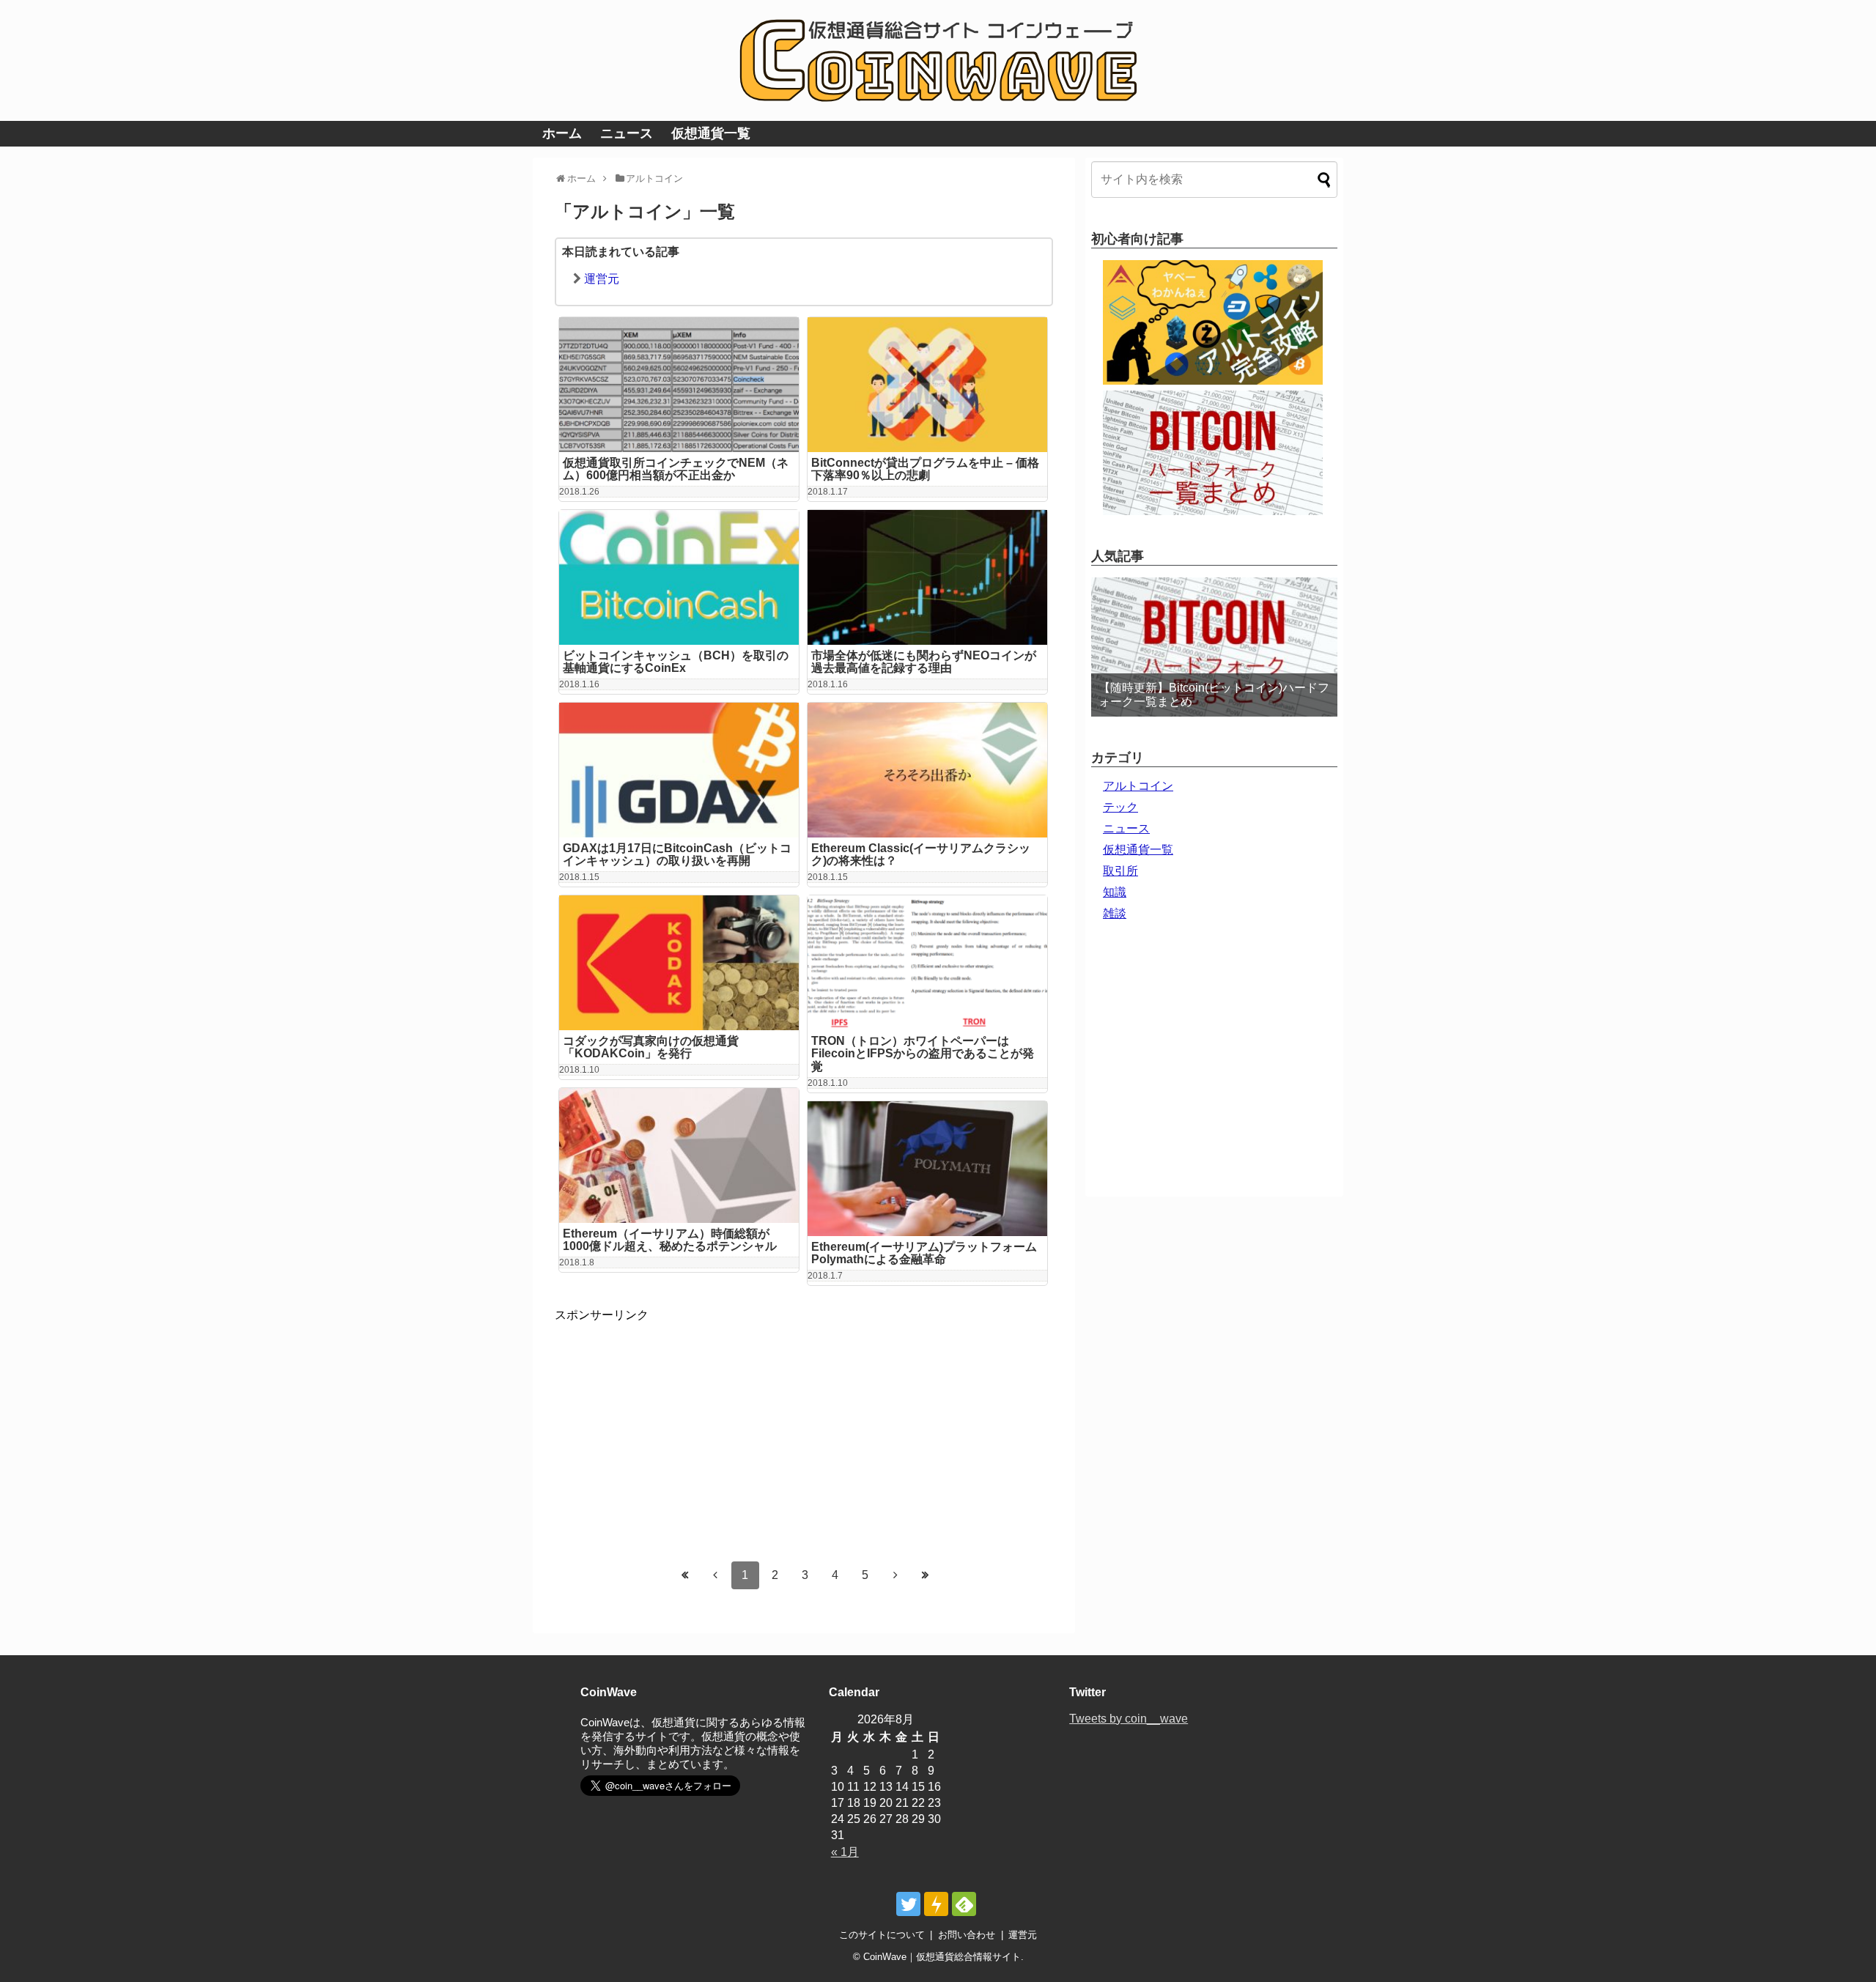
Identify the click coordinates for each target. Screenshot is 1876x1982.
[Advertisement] (678, 1426)
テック (1120, 807)
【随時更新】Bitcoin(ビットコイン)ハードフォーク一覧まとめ (1214, 695)
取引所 (1120, 871)
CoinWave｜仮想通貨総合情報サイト (942, 1957)
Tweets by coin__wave (1129, 1719)
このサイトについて (882, 1935)
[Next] (895, 1575)
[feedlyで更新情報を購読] (964, 1904)
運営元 (602, 279)
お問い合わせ (967, 1935)
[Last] (926, 1575)
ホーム (562, 133)
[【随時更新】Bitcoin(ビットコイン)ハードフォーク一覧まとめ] (1214, 647)
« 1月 (845, 1852)
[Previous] (715, 1575)
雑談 (1115, 913)
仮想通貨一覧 (711, 133)
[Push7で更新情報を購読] (936, 1904)
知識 (1115, 892)
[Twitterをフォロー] (908, 1904)
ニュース (627, 133)
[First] (685, 1575)
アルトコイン (1138, 786)
